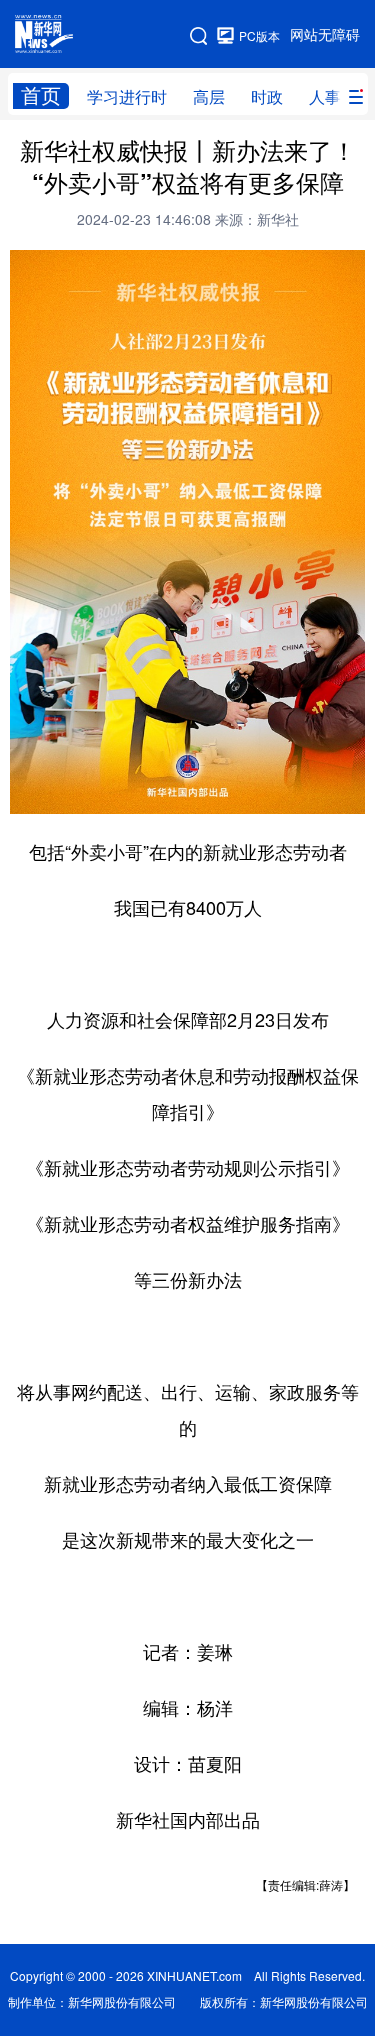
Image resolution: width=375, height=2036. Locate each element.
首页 (41, 95)
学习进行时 (127, 97)
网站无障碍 (325, 35)
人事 (325, 97)
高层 (209, 97)
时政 (267, 97)
